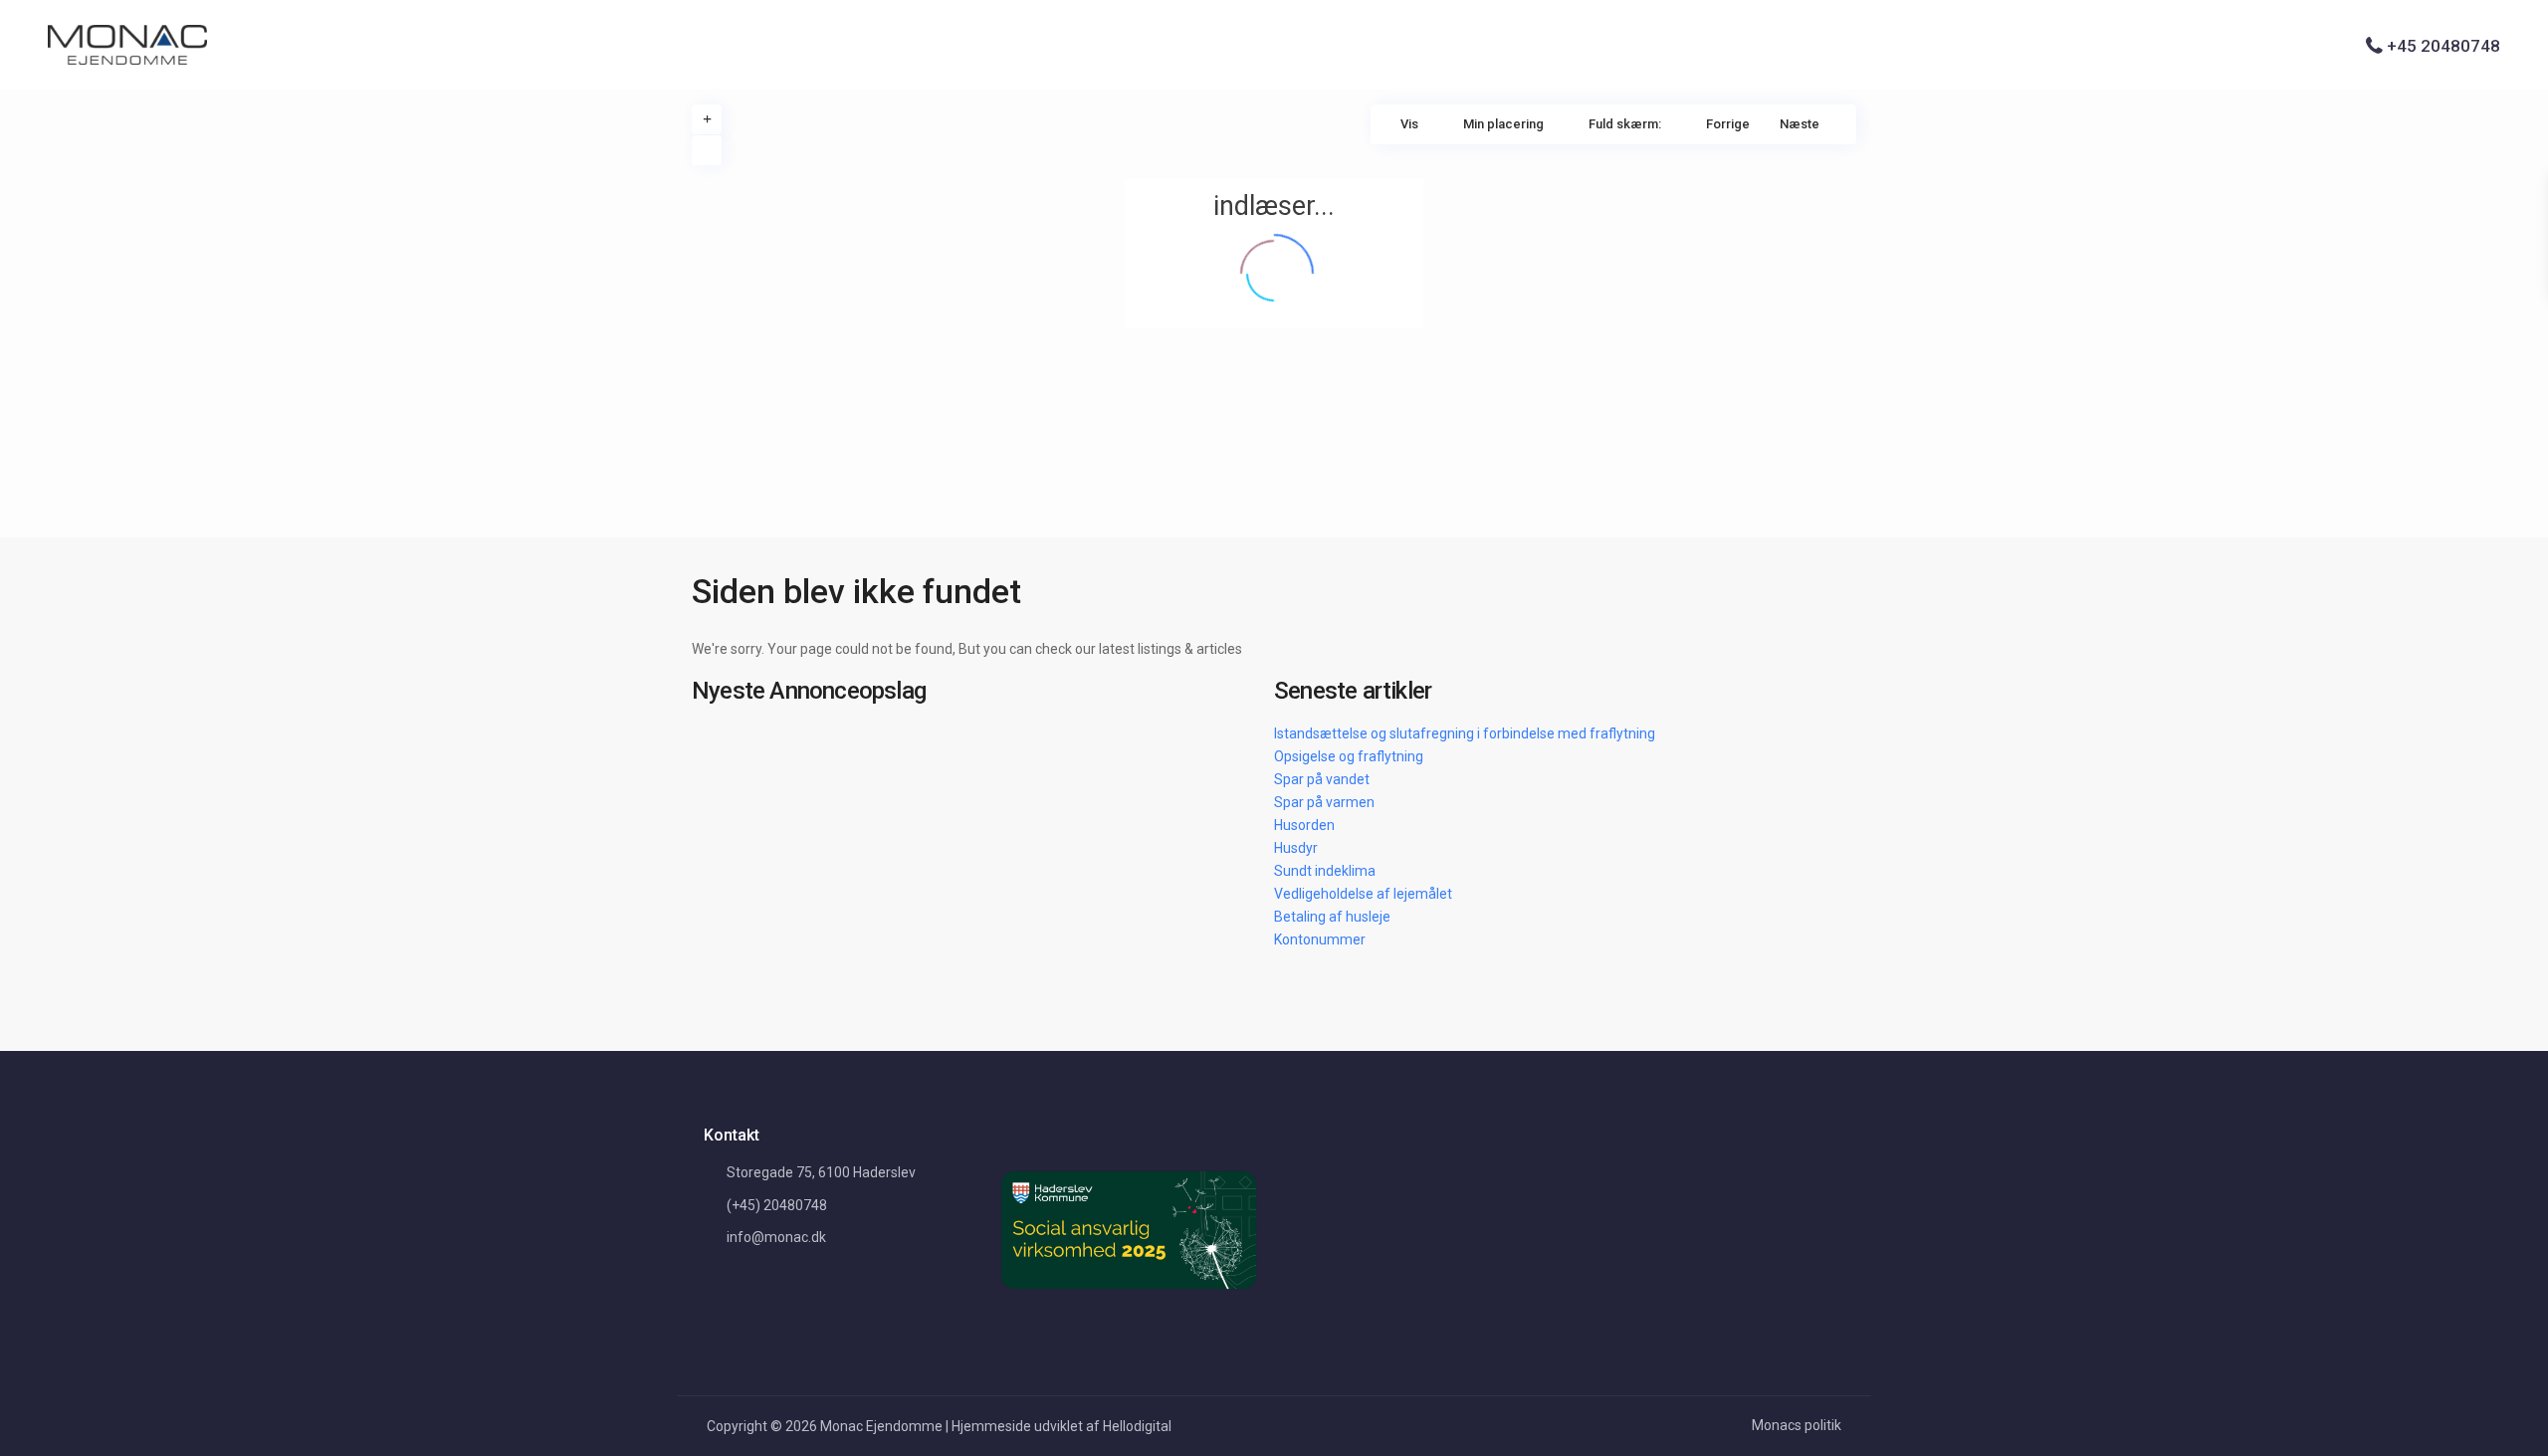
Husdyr (1296, 848)
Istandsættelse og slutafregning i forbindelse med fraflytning (1465, 733)
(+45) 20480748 (777, 1205)
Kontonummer (1320, 939)
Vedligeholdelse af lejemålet (1363, 894)
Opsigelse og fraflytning (1349, 756)
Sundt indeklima (1325, 871)
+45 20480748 (2443, 46)
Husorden (1304, 825)
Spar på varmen (1324, 802)
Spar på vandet (1322, 779)
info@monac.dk (776, 1237)
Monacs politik (1797, 1425)
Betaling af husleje (1332, 917)
